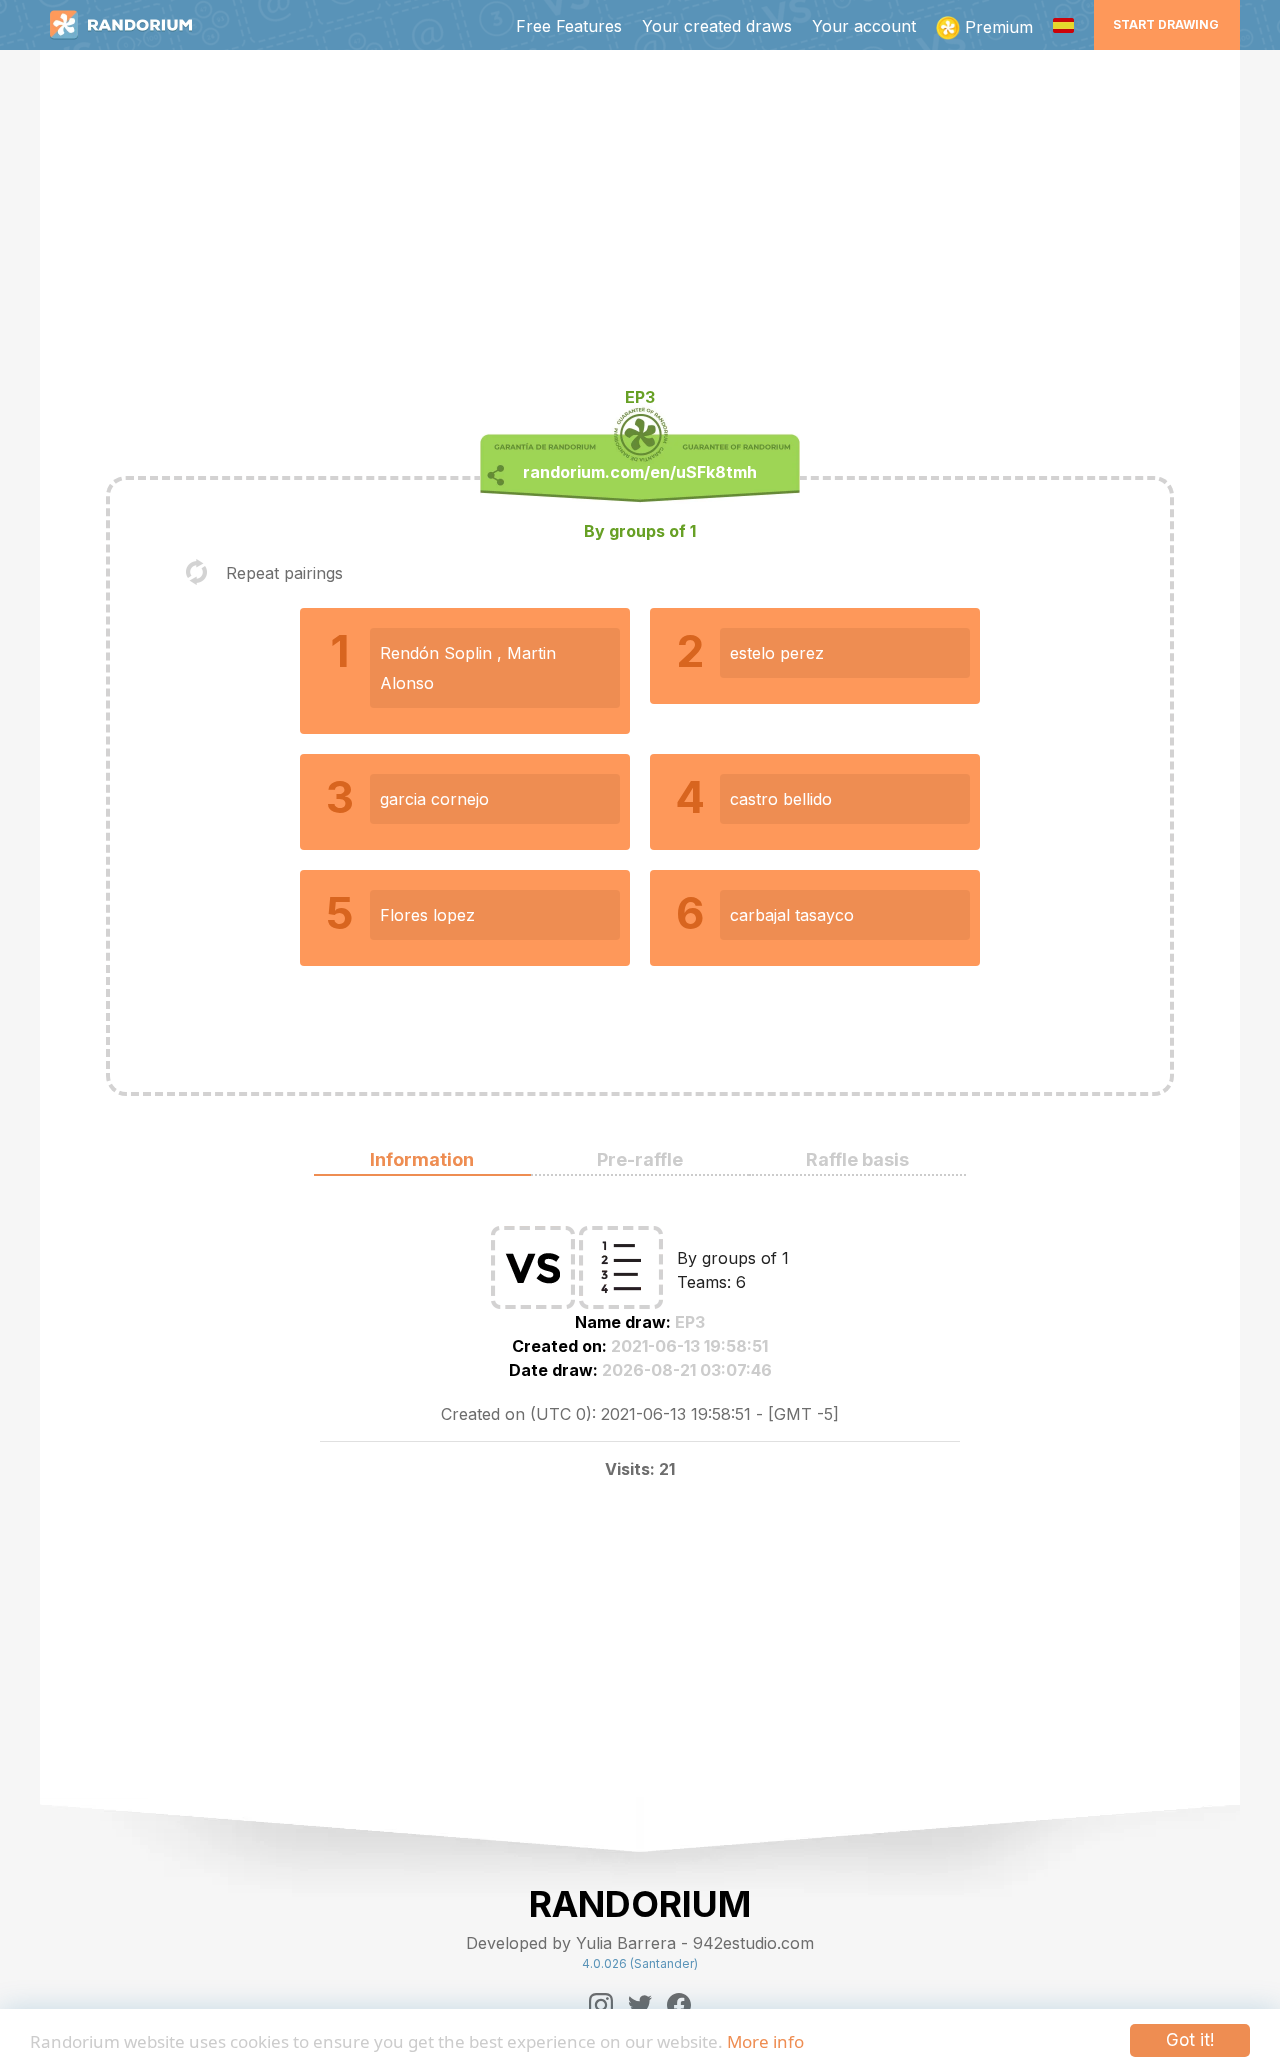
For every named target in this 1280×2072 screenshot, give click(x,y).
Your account (864, 26)
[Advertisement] (640, 226)
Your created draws (717, 26)
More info (765, 2041)
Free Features (569, 26)
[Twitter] (640, 2005)
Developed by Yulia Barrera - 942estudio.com (640, 1943)
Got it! (1190, 2040)
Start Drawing (1166, 24)
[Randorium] (131, 25)
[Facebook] (679, 2005)
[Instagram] (601, 2005)
